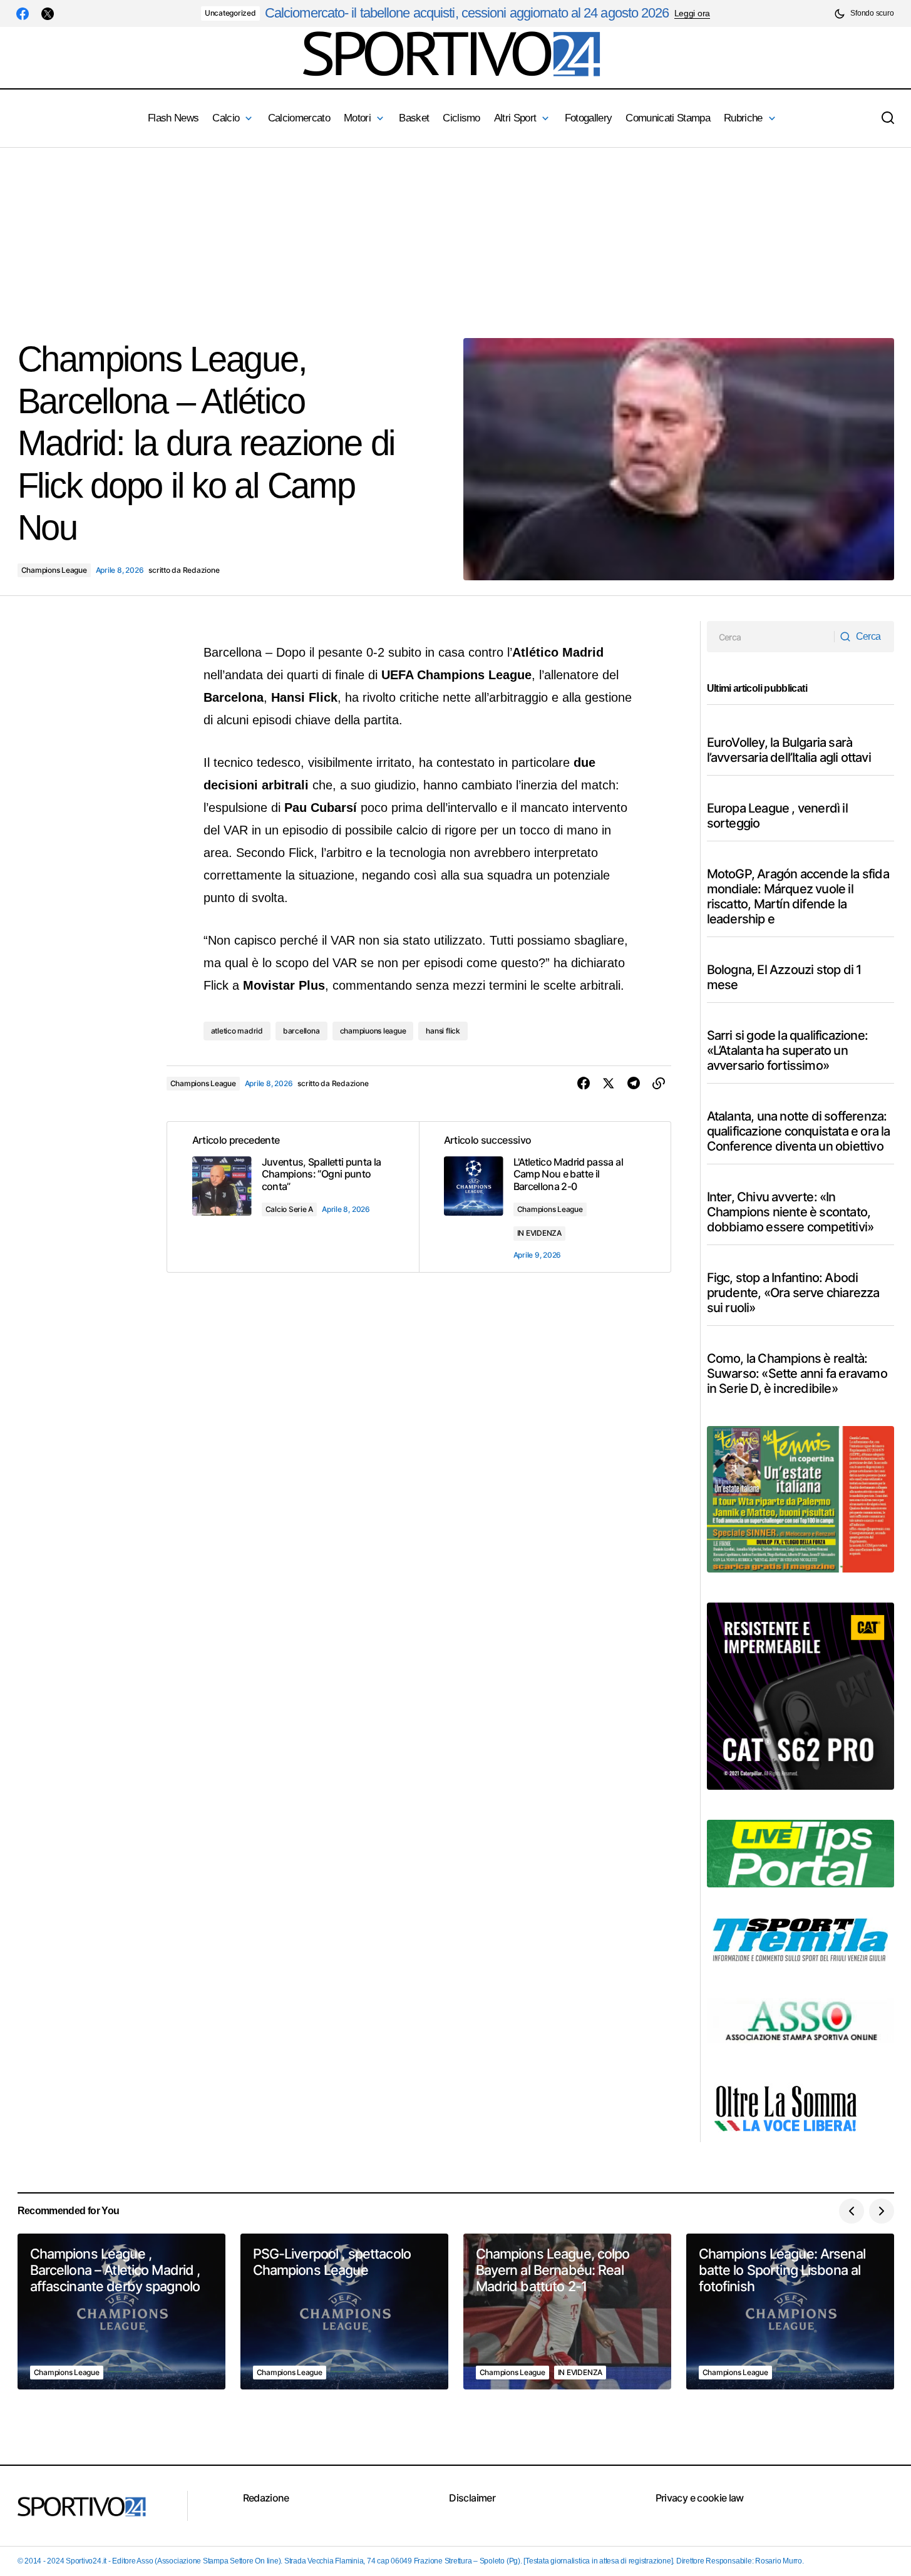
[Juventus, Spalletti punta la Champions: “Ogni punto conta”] (293, 1197)
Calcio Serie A (290, 1209)
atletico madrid (237, 1031)
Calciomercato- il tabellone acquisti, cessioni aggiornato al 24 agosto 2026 (467, 13)
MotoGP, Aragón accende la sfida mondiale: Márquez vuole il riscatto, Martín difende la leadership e (798, 896)
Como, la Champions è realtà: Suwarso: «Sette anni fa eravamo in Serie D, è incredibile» (797, 1373)
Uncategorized (230, 13)
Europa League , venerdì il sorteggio (777, 816)
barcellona (301, 1031)
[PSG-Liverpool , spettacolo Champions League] (344, 2312)
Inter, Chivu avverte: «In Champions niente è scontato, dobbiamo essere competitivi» (790, 1212)
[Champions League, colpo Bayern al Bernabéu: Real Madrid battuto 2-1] (567, 2312)
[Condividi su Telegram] (634, 1084)
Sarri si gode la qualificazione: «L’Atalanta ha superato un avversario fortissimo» (787, 1050)
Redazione (266, 2498)
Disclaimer (472, 2498)
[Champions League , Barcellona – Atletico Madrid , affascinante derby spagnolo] (121, 2312)
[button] (864, 13)
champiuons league (373, 1031)
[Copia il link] (659, 1084)
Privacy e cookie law (700, 2498)
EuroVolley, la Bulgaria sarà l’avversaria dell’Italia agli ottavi (789, 750)
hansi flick (443, 1031)
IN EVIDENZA (539, 1233)
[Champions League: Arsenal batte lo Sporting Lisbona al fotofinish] (790, 2312)
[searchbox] (771, 637)
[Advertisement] (376, 235)
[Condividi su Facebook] (584, 1084)
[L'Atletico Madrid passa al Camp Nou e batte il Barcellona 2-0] (545, 1197)
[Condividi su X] (609, 1084)
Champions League (54, 570)
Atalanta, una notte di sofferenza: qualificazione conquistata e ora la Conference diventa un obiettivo (799, 1131)
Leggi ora (692, 13)
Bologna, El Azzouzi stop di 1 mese (784, 977)
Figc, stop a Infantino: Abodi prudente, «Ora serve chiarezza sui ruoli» (793, 1293)
